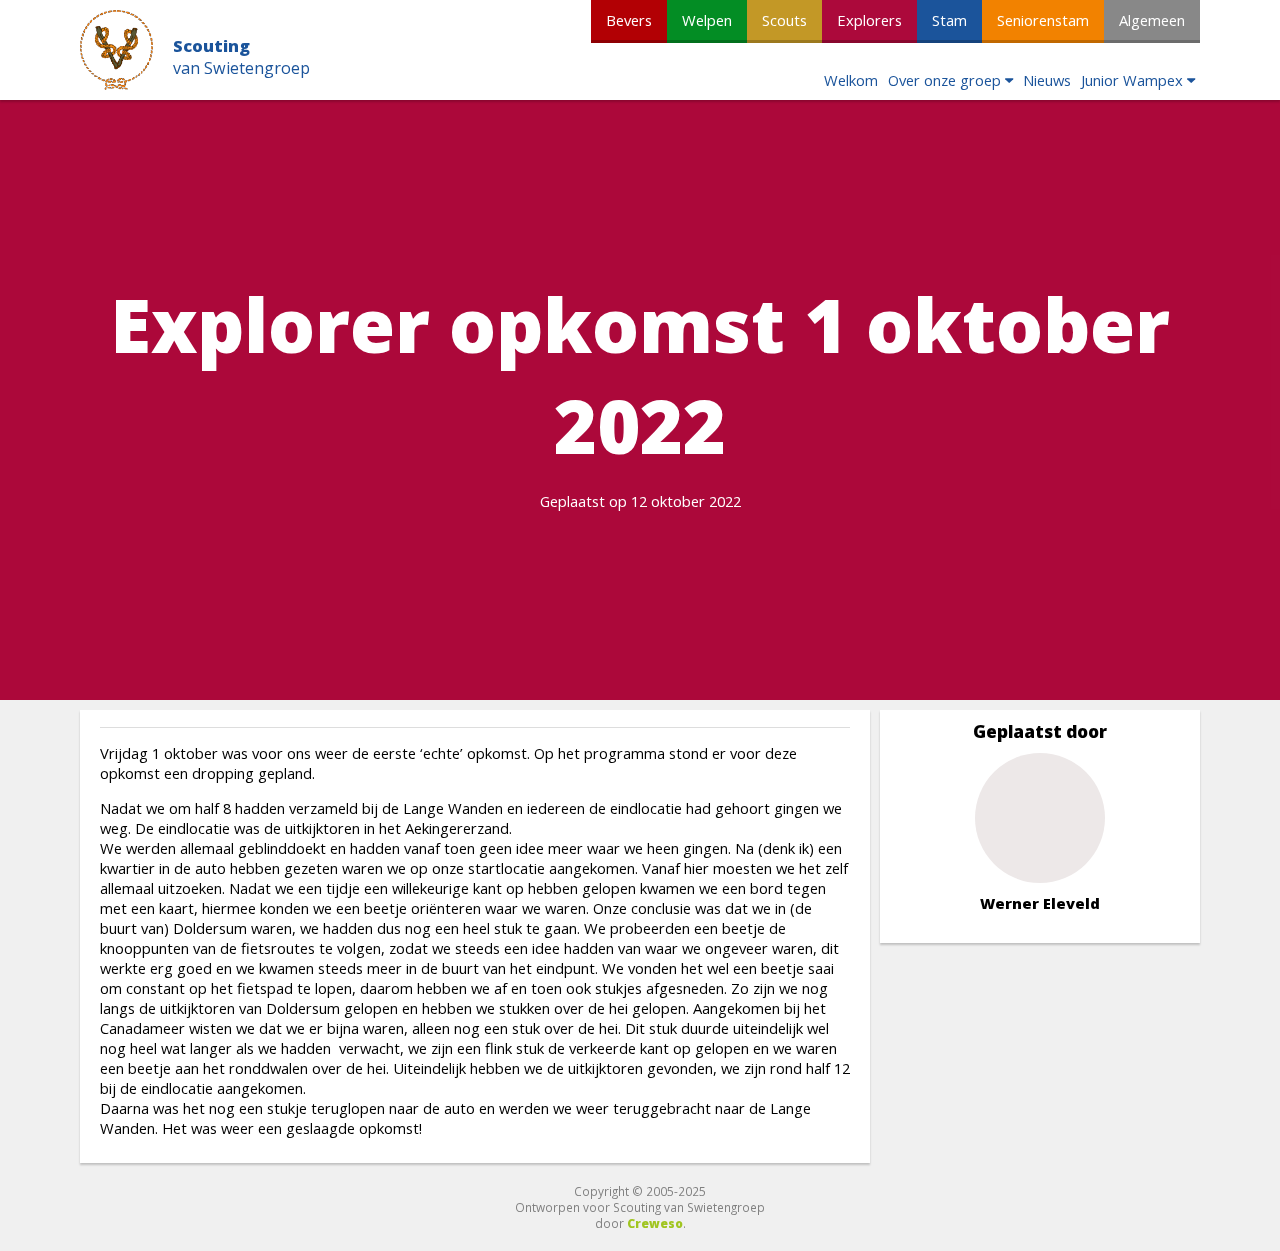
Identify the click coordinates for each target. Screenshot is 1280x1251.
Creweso (655, 1223)
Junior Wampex (1132, 80)
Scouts (784, 20)
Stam (949, 20)
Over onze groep (944, 80)
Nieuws (1047, 80)
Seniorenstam (1043, 20)
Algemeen (1152, 20)
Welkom (851, 80)
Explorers (869, 20)
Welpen (707, 20)
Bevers (629, 20)
